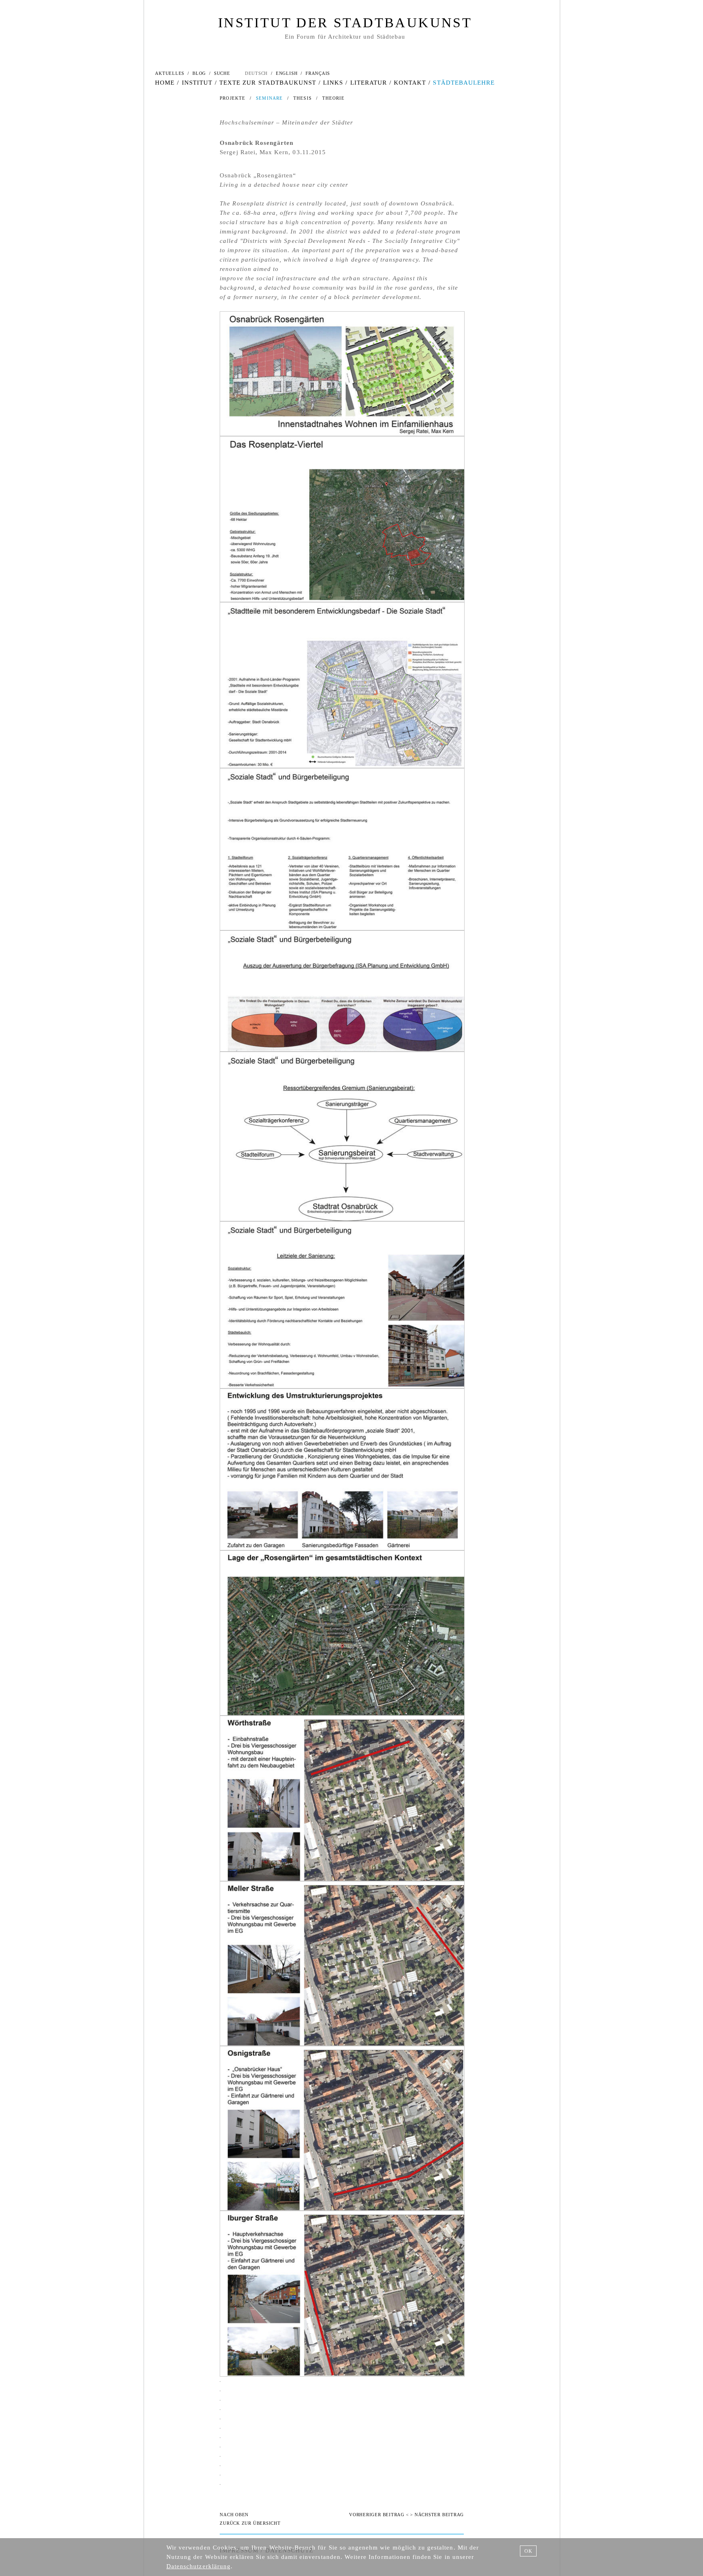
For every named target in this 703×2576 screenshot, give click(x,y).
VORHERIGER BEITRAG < (379, 2515)
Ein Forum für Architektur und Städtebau (345, 37)
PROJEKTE (233, 98)
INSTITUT (197, 83)
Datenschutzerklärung (199, 2566)
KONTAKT (410, 83)
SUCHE (222, 73)
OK (528, 2551)
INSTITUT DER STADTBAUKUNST (345, 23)
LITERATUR (369, 83)
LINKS (333, 83)
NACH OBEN (234, 2515)
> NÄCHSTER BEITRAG (437, 2515)
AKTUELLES (170, 73)
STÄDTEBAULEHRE (464, 83)
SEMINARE (269, 98)
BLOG (199, 73)
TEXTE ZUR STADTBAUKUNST (268, 83)
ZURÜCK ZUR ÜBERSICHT (250, 2523)
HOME (165, 83)
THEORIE (334, 98)
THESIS (302, 98)
